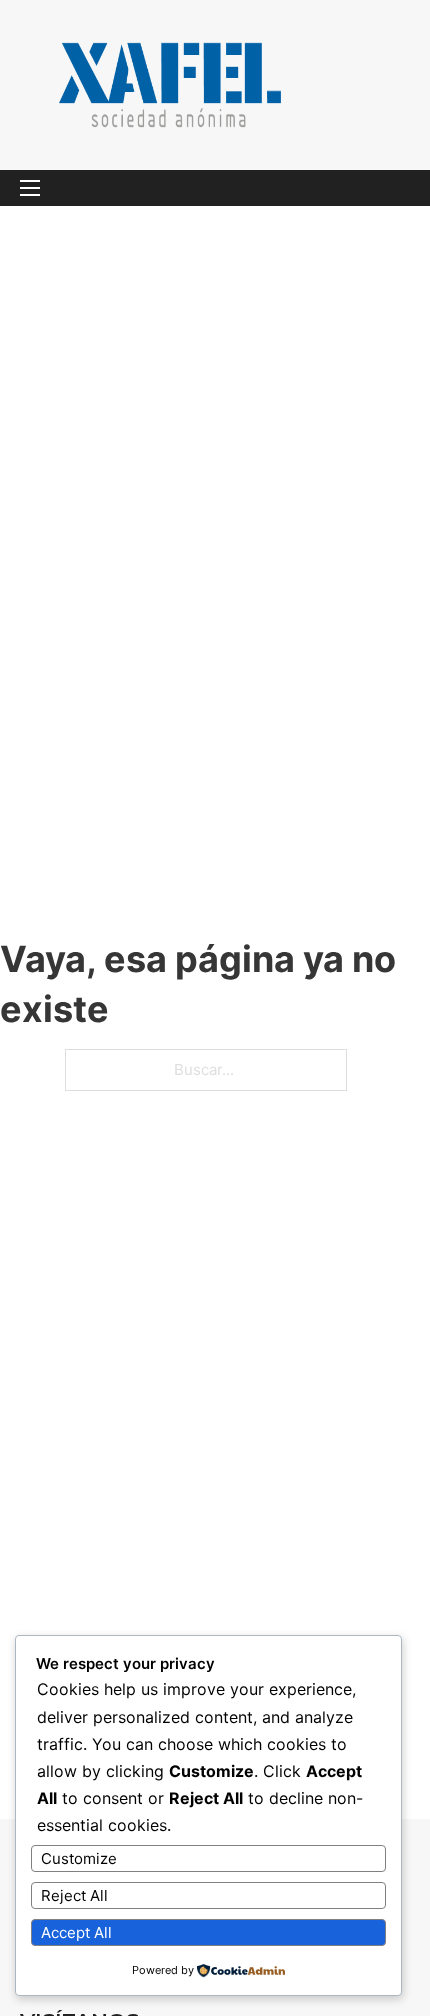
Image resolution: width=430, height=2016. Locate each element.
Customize (79, 1858)
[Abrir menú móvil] (30, 188)
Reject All (74, 1895)
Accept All (76, 1932)
